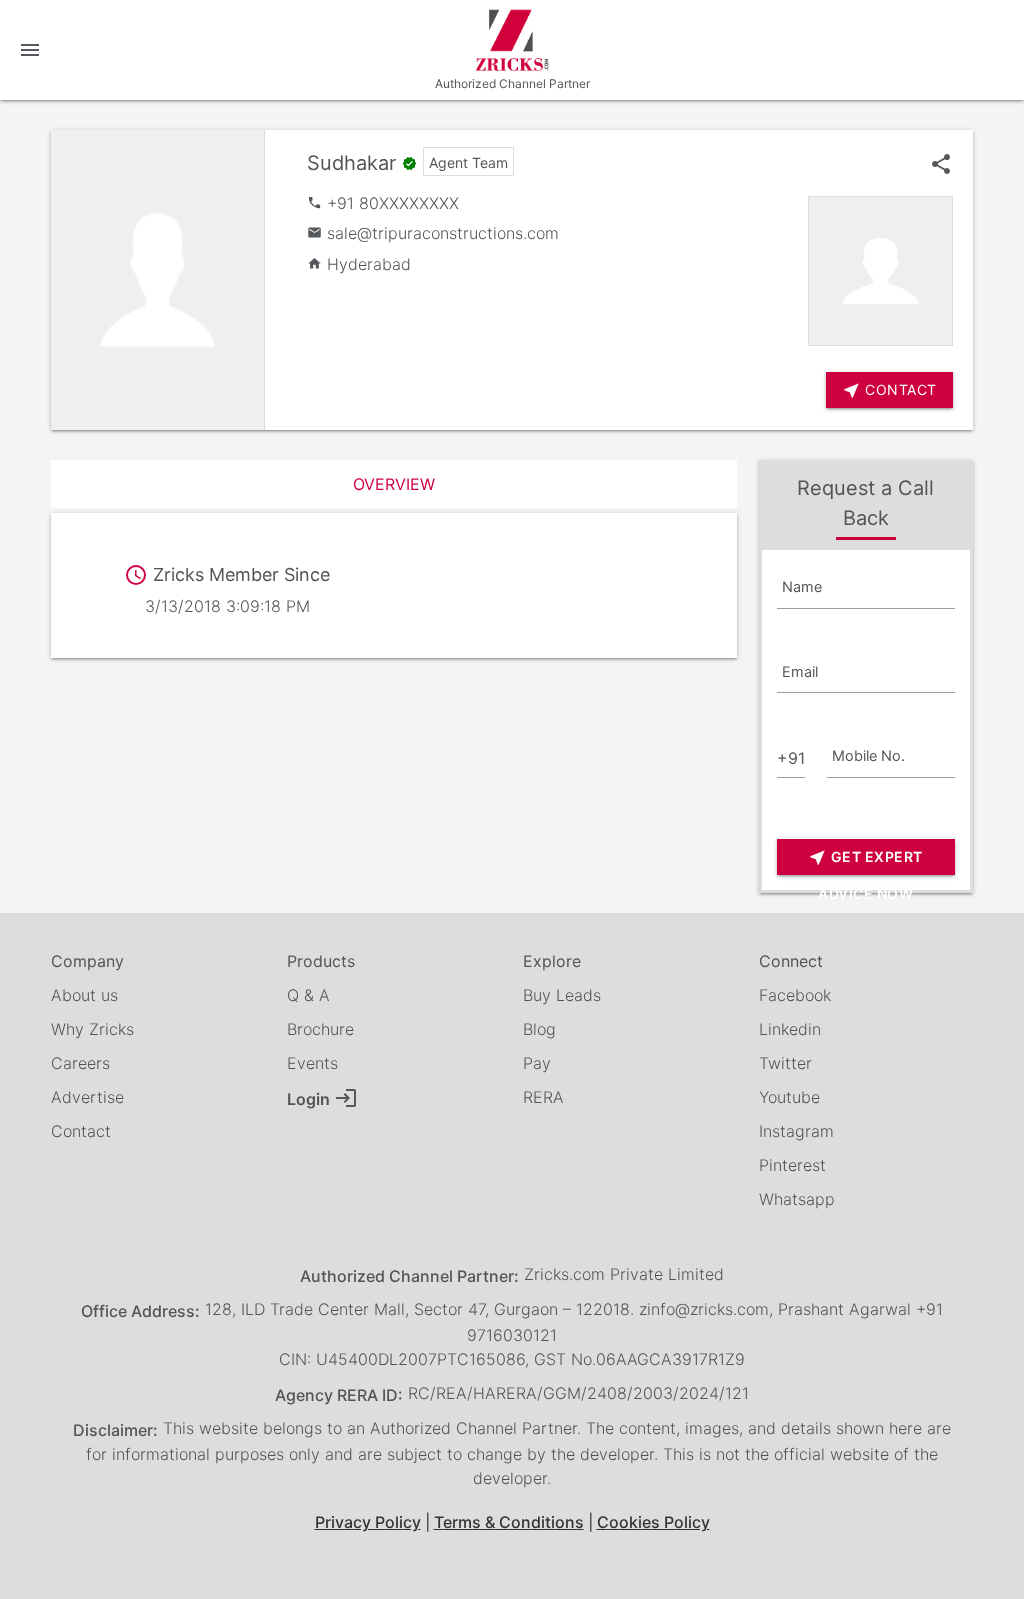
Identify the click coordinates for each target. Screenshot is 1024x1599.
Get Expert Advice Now (865, 861)
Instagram (796, 1131)
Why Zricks (92, 1029)
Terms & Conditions (509, 1522)
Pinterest (792, 1165)
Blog (539, 1029)
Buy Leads (562, 995)
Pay (537, 1063)
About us (84, 995)
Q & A (308, 995)
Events (312, 1063)
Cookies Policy (653, 1522)
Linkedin (790, 1029)
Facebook (795, 995)
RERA (543, 1097)
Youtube (789, 1097)
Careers (80, 1063)
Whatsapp (797, 1199)
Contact (81, 1131)
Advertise (87, 1097)
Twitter (785, 1063)
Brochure (320, 1029)
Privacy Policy (368, 1522)
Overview (394, 484)
